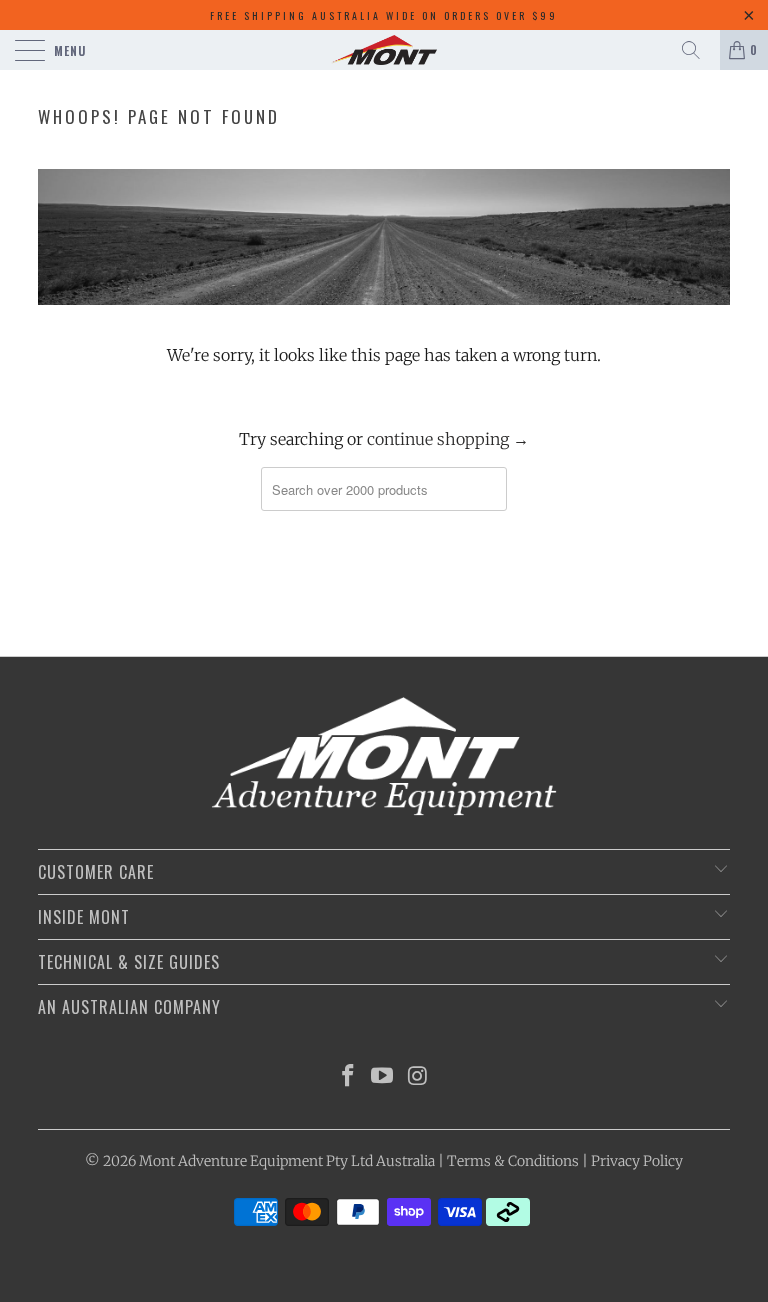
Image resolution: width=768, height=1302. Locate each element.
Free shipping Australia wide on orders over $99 (384, 15)
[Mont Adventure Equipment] (384, 50)
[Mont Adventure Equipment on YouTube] (383, 1077)
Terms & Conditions (513, 1161)
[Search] (698, 50)
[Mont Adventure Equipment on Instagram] (418, 1077)
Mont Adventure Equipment (231, 1161)
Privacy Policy (637, 1161)
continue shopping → (448, 439)
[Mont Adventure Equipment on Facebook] (348, 1077)
